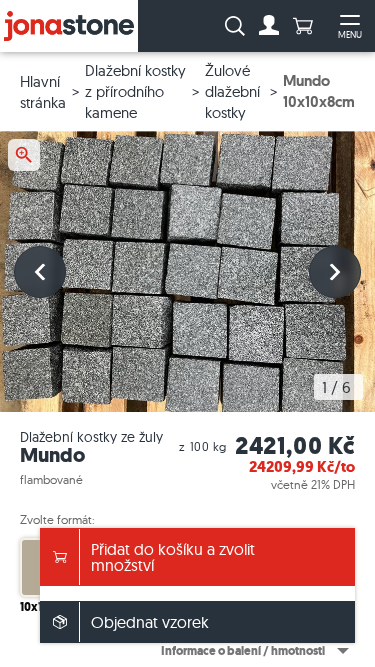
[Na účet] (269, 26)
